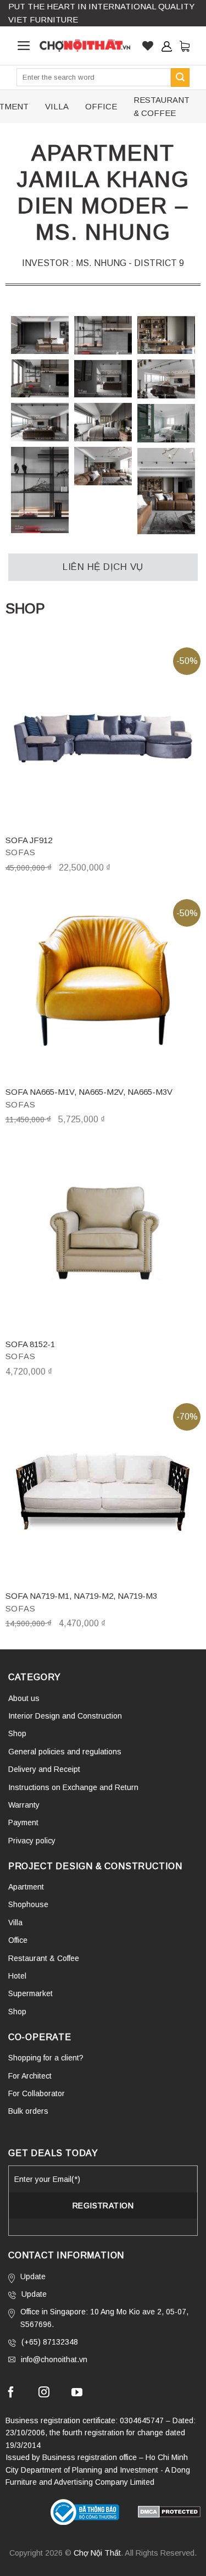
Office (18, 1940)
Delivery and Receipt (44, 1769)
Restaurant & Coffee (44, 1958)
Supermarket (30, 1993)
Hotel (17, 1976)
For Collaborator (37, 2093)
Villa (15, 1923)
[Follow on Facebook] (11, 2394)
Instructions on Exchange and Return (73, 1787)
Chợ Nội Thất (97, 2553)
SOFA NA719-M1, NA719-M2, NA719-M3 (81, 1596)
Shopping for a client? (46, 2058)
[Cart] (185, 46)
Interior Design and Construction (65, 1716)
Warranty (24, 1805)
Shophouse (28, 1904)
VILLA (57, 106)
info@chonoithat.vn (54, 2359)
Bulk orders (28, 2111)
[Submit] (180, 77)
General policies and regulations (65, 1752)
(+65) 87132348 (50, 2342)
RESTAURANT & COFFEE (162, 106)
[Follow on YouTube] (77, 2394)
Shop (17, 1733)
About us (24, 1698)
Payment (23, 1822)
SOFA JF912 (29, 840)
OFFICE (101, 106)
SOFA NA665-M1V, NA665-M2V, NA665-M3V (89, 1092)
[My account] (166, 46)
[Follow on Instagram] (44, 2394)
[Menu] (24, 46)
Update (33, 2276)
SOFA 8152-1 (30, 1344)
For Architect (30, 2076)
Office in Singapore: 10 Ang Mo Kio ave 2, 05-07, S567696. (104, 2318)
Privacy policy (32, 1841)
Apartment (26, 1887)
